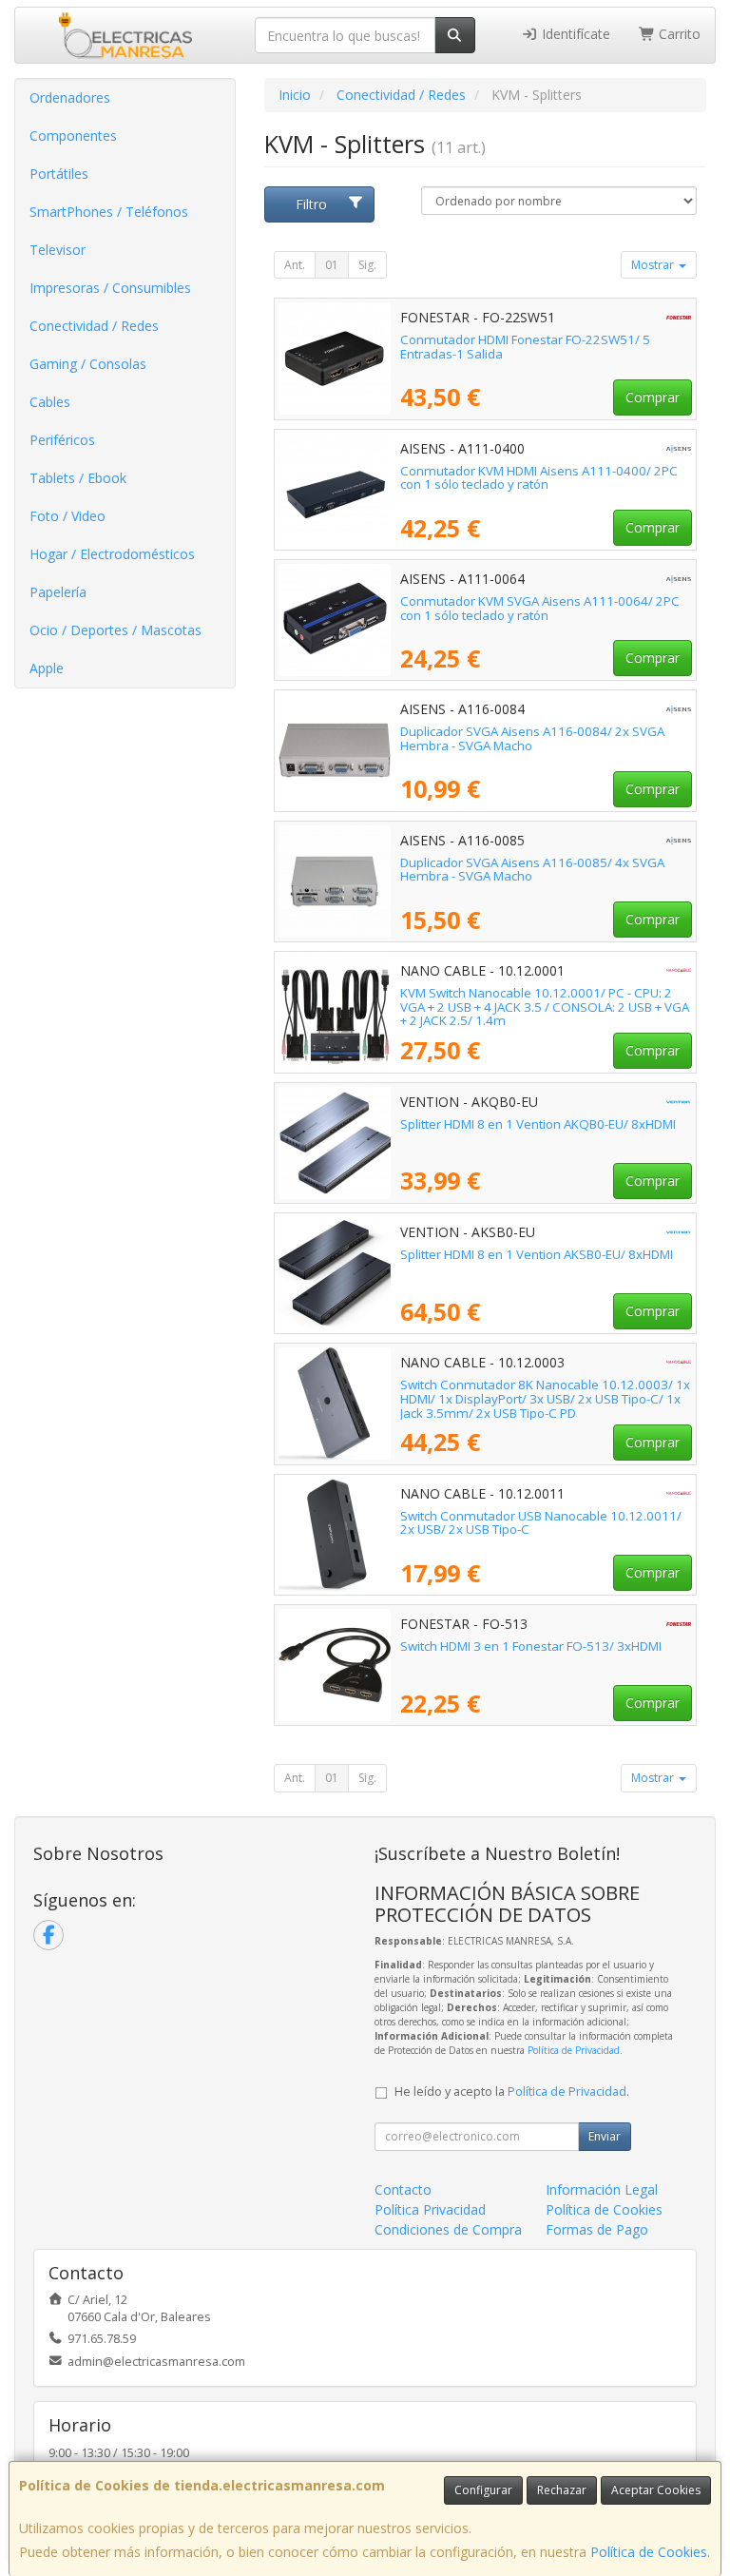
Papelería (58, 592)
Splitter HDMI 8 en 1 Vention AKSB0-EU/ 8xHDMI (537, 1254)
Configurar (483, 2490)
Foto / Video (67, 516)
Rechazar (562, 2490)
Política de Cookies (649, 2552)
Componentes (73, 136)
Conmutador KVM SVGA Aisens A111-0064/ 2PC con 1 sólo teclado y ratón (540, 608)
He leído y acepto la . (512, 2092)
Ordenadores (70, 97)
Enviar (605, 2136)
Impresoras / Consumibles (110, 288)
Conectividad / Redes (94, 326)
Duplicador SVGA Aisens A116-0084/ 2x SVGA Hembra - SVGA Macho (532, 738)
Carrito (678, 34)
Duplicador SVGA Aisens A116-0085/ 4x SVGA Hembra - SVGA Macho (532, 870)
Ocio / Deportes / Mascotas (115, 630)
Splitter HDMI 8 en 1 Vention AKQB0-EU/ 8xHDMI (538, 1124)
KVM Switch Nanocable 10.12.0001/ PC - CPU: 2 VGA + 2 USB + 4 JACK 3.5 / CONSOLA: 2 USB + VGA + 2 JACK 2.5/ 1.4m (545, 1007)
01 (332, 265)
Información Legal (602, 2189)
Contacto (403, 2189)
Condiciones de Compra (448, 2229)
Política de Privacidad (574, 2050)
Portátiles (59, 174)
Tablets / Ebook (78, 478)
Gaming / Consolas (88, 364)
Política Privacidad (430, 2209)
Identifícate (574, 34)
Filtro (311, 204)
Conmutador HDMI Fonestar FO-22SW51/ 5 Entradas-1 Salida (525, 347)
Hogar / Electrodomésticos (112, 554)
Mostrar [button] (654, 265)
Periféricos (62, 440)
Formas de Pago (597, 2229)
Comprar (653, 397)
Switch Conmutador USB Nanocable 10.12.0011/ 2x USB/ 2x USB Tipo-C (541, 1523)
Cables (50, 402)
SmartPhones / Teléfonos (109, 212)
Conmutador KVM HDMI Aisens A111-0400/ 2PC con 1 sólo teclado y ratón (539, 478)
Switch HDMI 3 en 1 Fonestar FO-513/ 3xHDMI (531, 1646)
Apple (47, 668)
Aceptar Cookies (656, 2490)
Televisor (58, 250)
